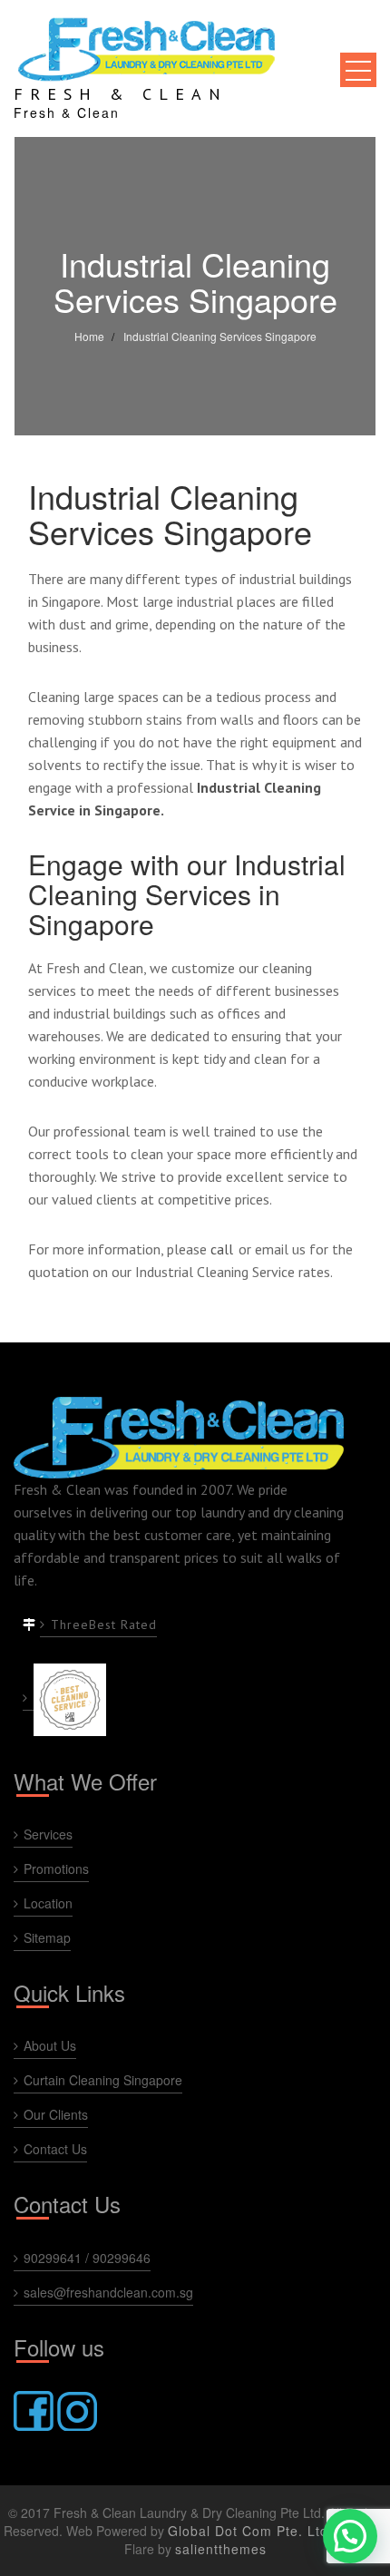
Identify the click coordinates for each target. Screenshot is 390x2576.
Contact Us (55, 2149)
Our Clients (56, 2114)
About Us (50, 2045)
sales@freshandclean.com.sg (108, 2292)
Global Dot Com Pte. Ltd (248, 2531)
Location (48, 1903)
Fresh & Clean (121, 94)
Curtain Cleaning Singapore (103, 2080)
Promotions (56, 1869)
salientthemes (221, 2549)
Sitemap (47, 1937)
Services (48, 1834)
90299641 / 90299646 (87, 2258)
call (222, 1249)
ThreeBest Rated (104, 1625)
